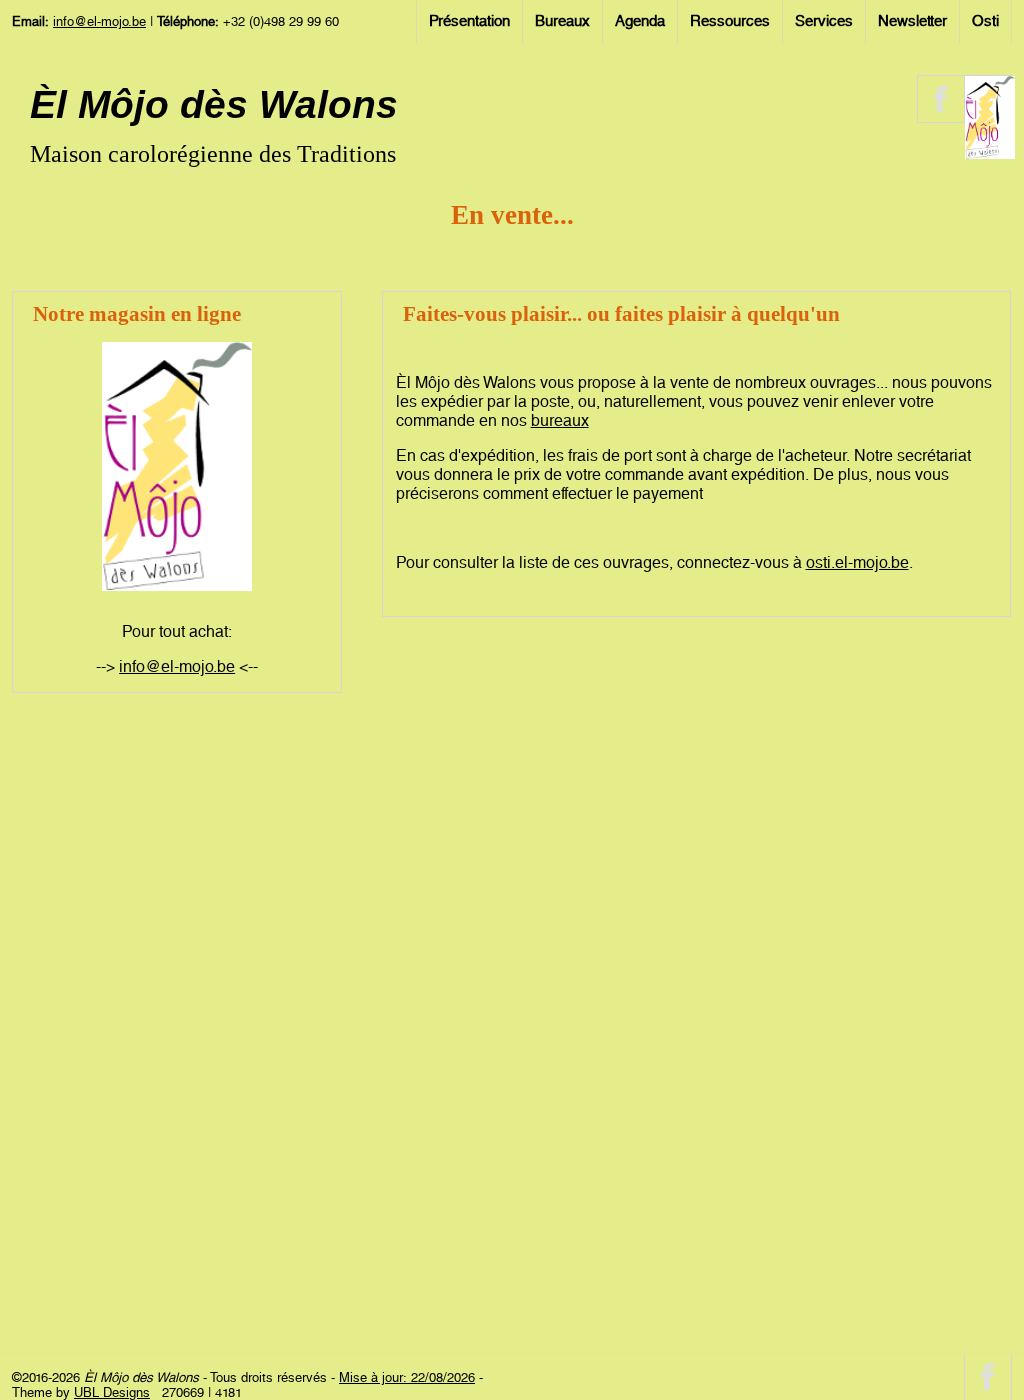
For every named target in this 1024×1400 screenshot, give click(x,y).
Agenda (640, 21)
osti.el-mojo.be (857, 562)
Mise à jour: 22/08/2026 (407, 1377)
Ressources (730, 21)
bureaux (560, 420)
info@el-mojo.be (99, 21)
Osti (985, 21)
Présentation (469, 21)
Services (824, 21)
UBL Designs (112, 1392)
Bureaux (562, 21)
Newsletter (912, 21)
